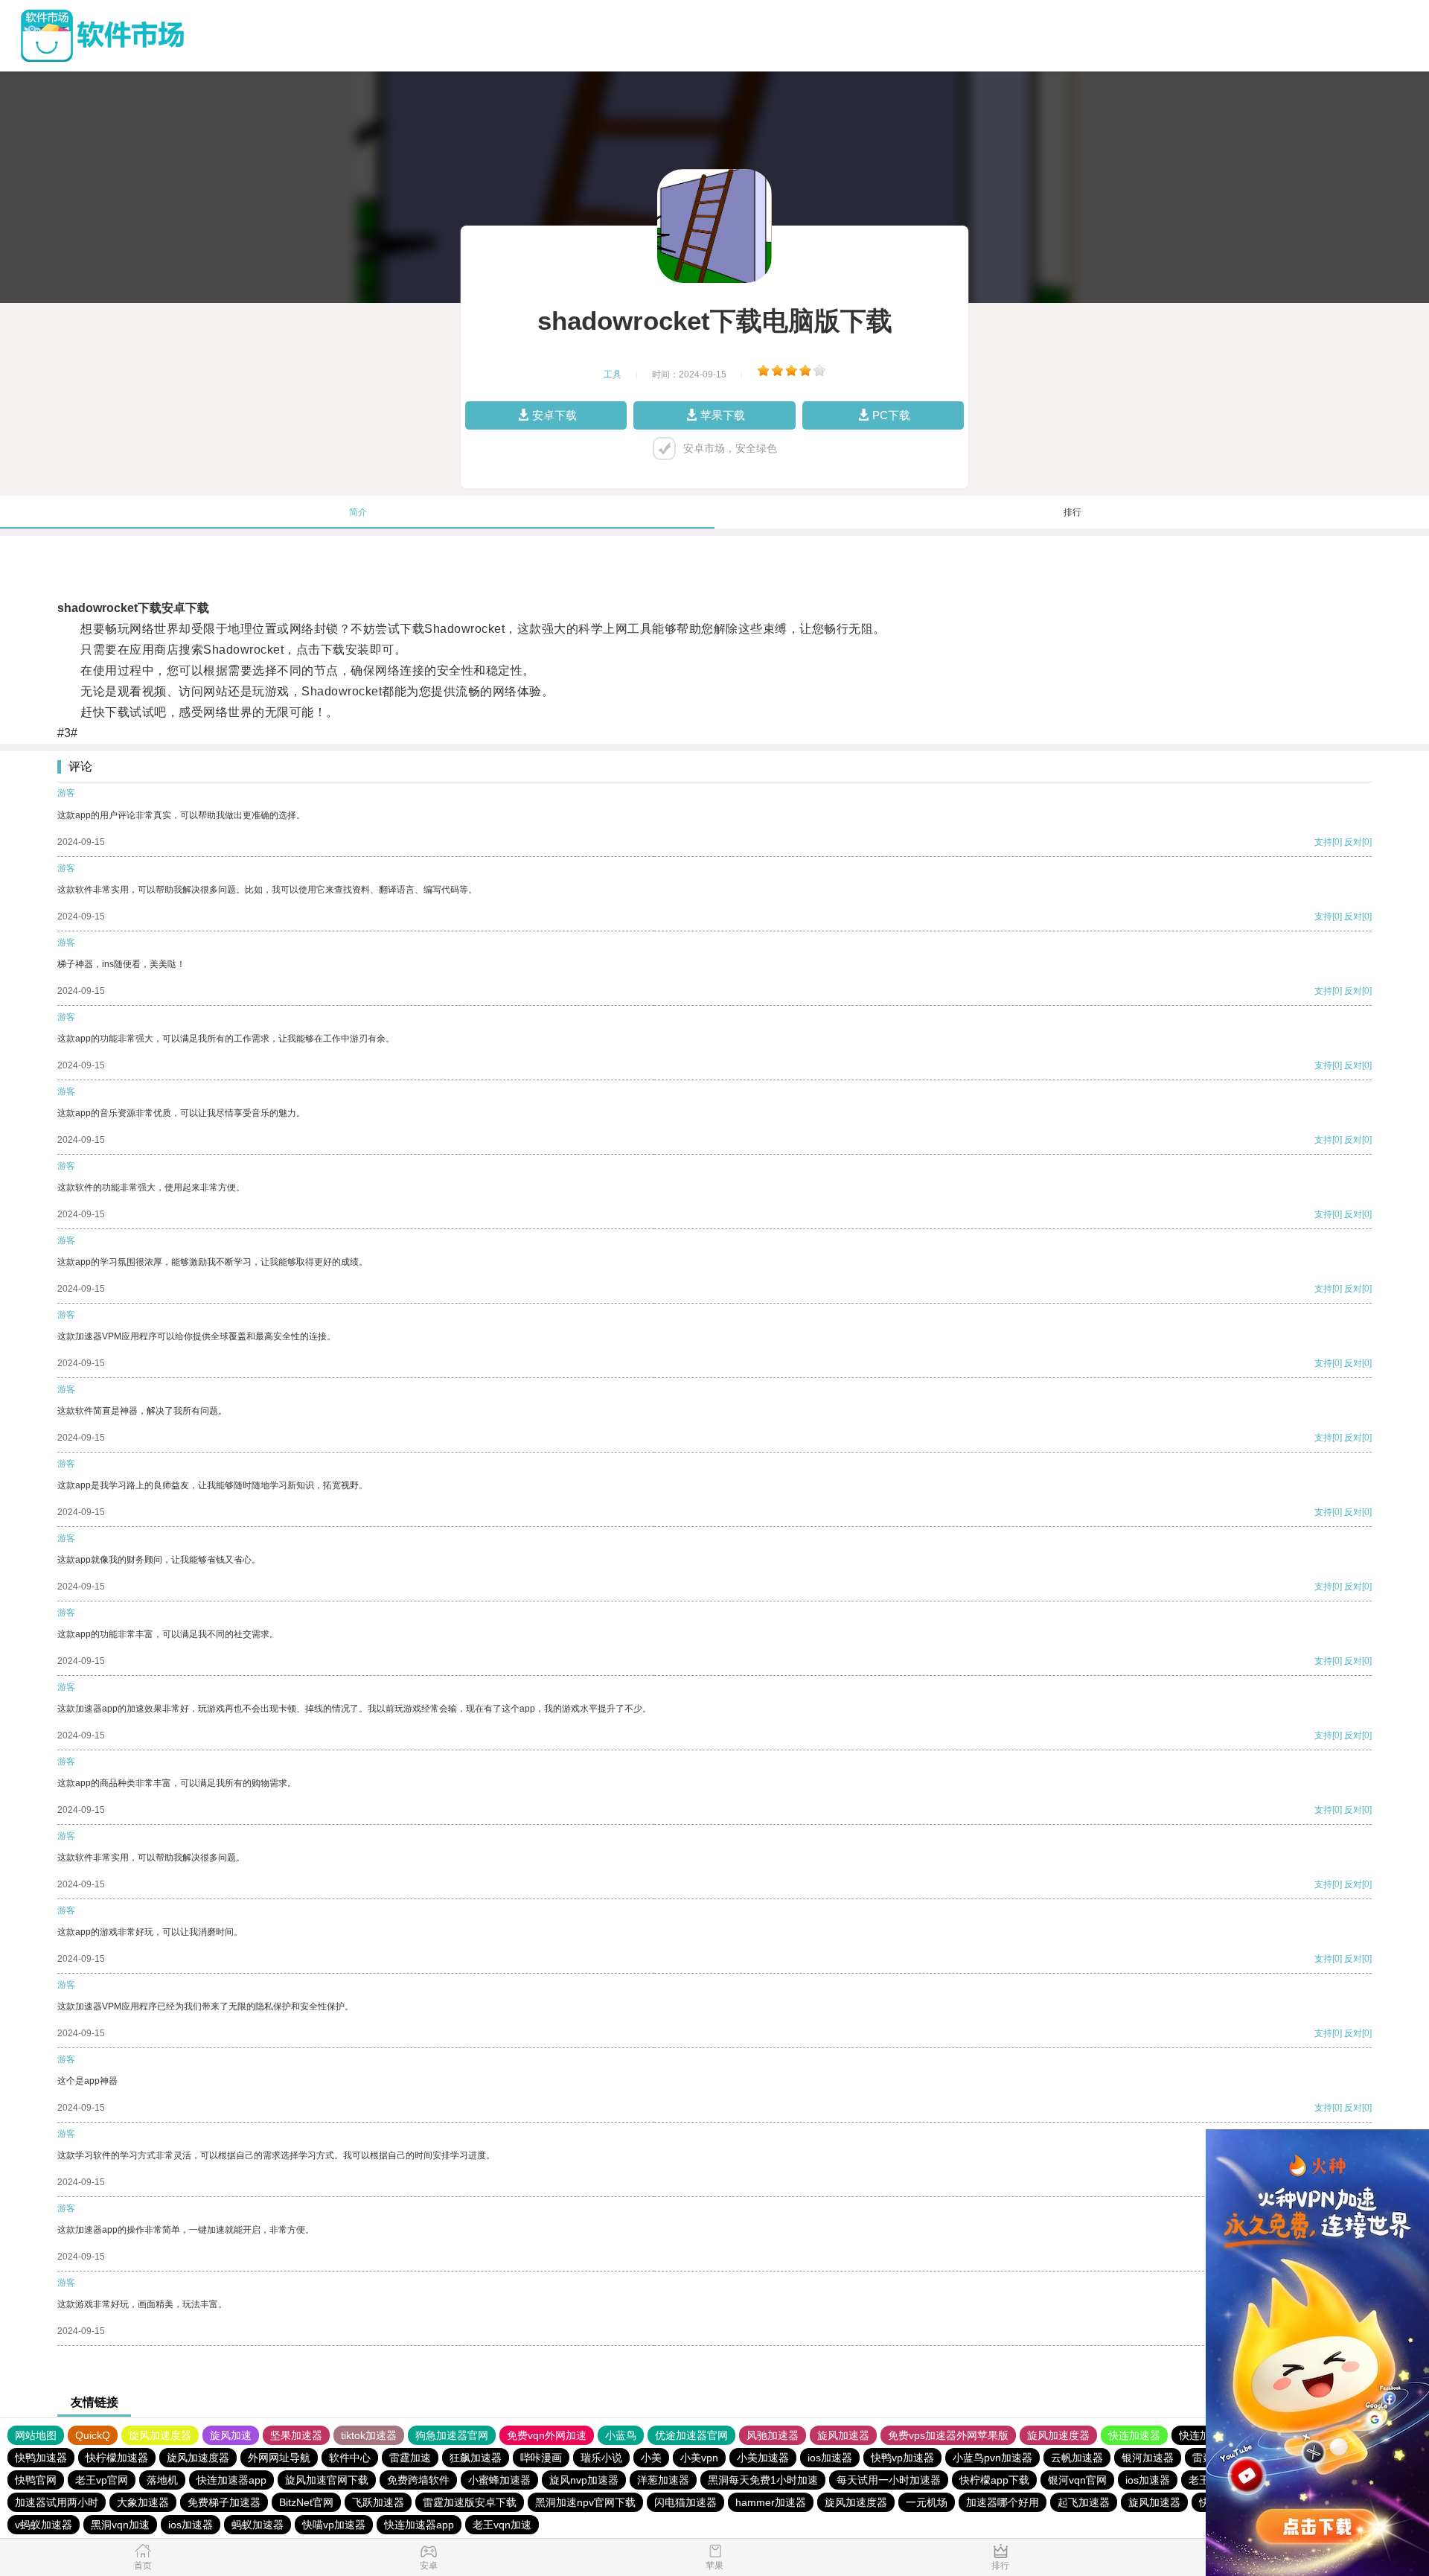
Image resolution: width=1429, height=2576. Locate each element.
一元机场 (927, 2502)
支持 (1323, 842)
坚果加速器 (296, 2435)
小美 (651, 2458)
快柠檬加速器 (117, 2458)
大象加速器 (143, 2502)
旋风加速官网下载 (327, 2480)
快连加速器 (1134, 2435)
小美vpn (699, 2458)
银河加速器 (1148, 2458)
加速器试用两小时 (57, 2502)
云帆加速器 (1077, 2458)
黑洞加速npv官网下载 (585, 2502)
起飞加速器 (1084, 2502)
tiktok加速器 (369, 2435)
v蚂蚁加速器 (44, 2525)
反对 (1353, 842)
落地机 (162, 2480)
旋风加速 (231, 2435)
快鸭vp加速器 (902, 2458)
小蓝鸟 (621, 2435)
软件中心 (350, 2458)
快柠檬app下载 (994, 2480)
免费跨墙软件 (418, 2480)
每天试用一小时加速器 (889, 2480)
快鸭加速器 (41, 2458)
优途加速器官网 (691, 2435)
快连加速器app (231, 2480)
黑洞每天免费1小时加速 (763, 2480)
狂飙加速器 (476, 2458)
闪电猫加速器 (685, 2502)
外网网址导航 (279, 2458)
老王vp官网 (102, 2480)
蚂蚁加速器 (258, 2525)
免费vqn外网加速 (547, 2435)
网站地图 (36, 2435)
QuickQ (93, 2435)
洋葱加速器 (663, 2480)
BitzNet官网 (306, 2502)
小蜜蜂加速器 (499, 2480)
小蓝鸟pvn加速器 (992, 2458)
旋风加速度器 (160, 2435)
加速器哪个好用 (1003, 2502)
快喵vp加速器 (334, 2525)
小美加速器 (763, 2458)
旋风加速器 (843, 2435)
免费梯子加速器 (224, 2502)
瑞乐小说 (601, 2458)
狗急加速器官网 (452, 2435)
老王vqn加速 (502, 2525)
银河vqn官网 (1077, 2480)
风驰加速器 (773, 2435)
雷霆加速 (410, 2458)
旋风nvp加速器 (584, 2480)
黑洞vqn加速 (120, 2525)
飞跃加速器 (378, 2502)
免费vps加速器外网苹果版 (948, 2435)
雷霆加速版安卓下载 (470, 2502)
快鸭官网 (36, 2480)
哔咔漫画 (541, 2458)
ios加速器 (830, 2458)
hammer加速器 (771, 2502)
